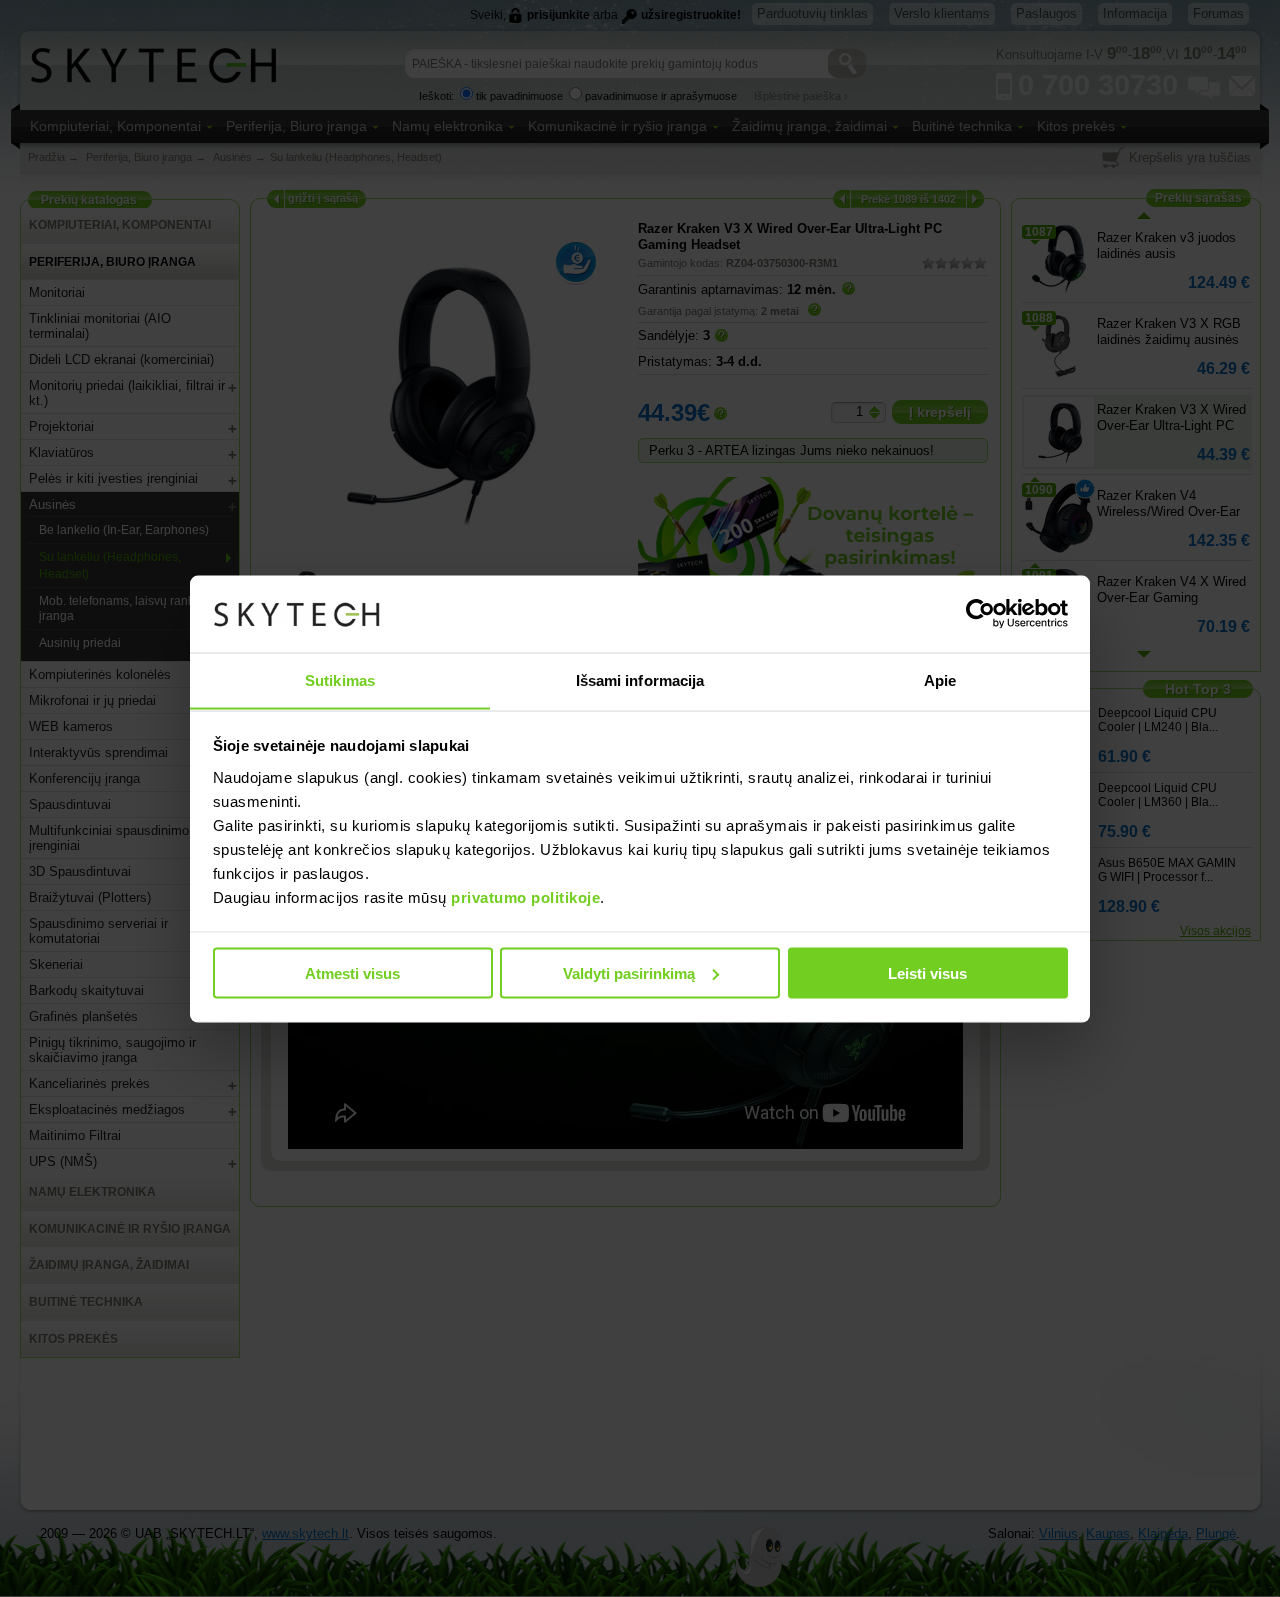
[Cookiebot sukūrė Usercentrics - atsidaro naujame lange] (980, 614)
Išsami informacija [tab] (640, 679)
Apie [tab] (940, 679)
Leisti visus (927, 972)
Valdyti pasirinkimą (629, 972)
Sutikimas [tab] (340, 679)
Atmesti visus (352, 972)
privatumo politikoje (525, 896)
